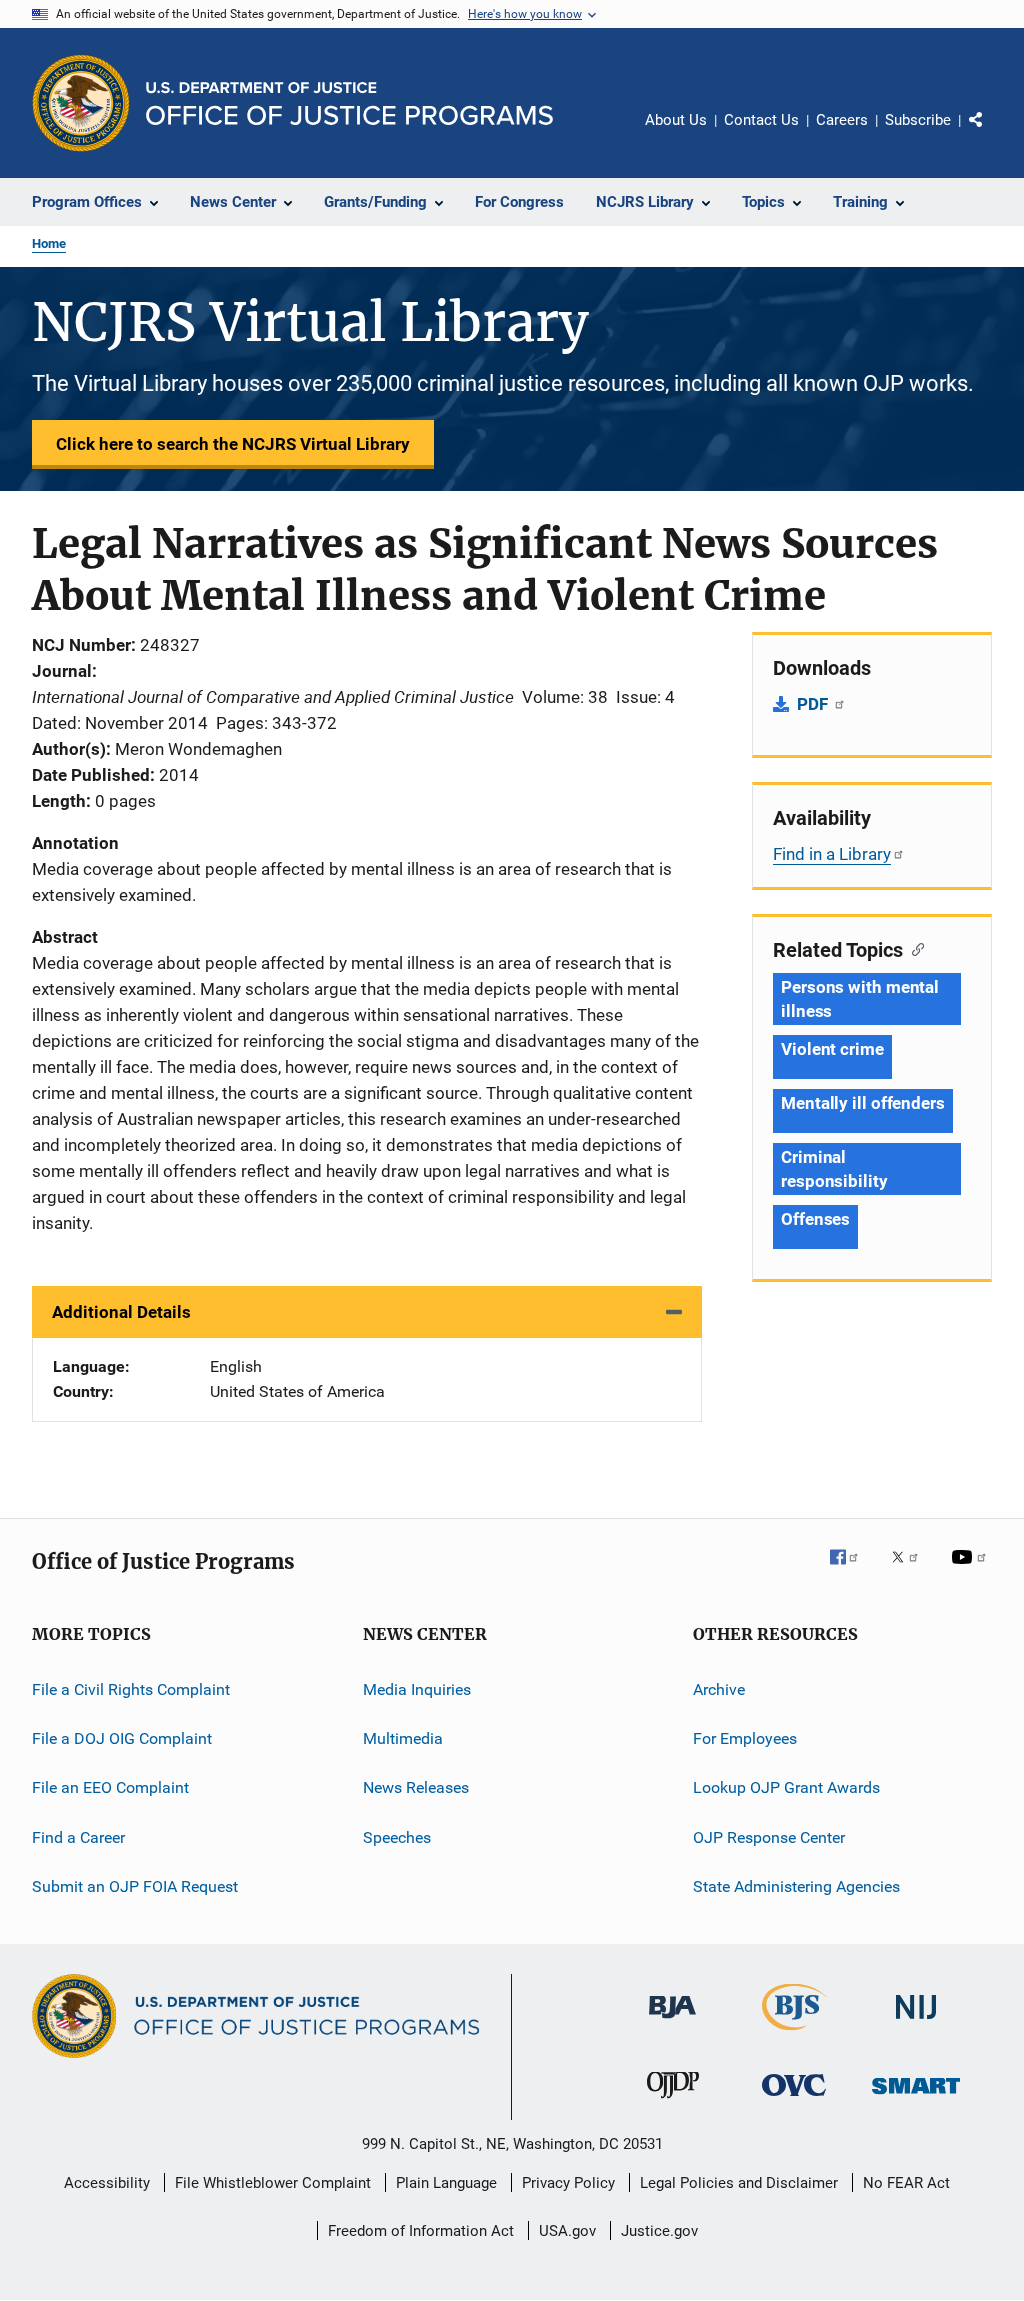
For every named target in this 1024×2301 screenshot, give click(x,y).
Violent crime (832, 1049)
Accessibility (107, 2183)
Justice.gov (659, 2231)
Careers (842, 120)
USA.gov (567, 2231)
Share (992, 134)
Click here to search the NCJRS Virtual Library (233, 444)
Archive (719, 1689)
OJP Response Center (769, 1837)
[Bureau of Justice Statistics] (794, 2034)
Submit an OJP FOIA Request (135, 1886)
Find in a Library (832, 854)
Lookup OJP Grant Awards (786, 1787)
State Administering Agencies (796, 1886)
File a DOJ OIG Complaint (122, 1738)
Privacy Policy (568, 2183)
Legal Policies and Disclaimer (739, 2183)
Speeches (397, 1837)
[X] (912, 1571)
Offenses (815, 1219)
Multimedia (403, 1738)
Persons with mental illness (860, 999)
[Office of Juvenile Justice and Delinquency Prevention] (673, 2102)
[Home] (349, 103)
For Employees (745, 1738)
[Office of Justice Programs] (81, 103)
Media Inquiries (417, 1689)
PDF (814, 704)
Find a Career (78, 1837)
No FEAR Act (906, 2183)
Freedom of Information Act (421, 2231)
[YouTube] (972, 1571)
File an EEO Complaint (110, 1787)
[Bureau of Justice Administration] (672, 2022)
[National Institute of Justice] (916, 2022)
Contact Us (761, 120)
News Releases (416, 1787)
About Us (676, 120)
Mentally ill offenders (863, 1103)
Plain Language (446, 2183)
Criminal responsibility (834, 1169)
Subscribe (918, 120)
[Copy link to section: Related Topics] (913, 948)
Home (49, 243)
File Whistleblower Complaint (273, 2183)
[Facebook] (852, 1571)
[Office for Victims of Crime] (794, 2099)
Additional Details (121, 1312)
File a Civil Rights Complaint (131, 1689)
